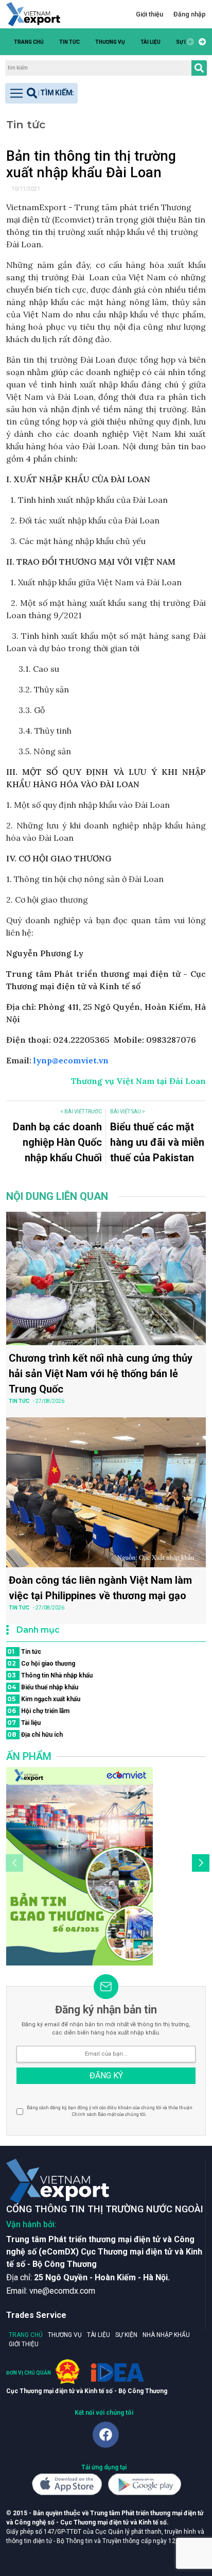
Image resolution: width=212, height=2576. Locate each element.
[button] (201, 42)
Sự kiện (126, 2335)
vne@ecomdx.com (62, 2291)
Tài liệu (151, 42)
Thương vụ (110, 42)
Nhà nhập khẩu (166, 2335)
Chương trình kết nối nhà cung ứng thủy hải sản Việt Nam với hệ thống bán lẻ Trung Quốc (101, 1374)
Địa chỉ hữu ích (35, 1734)
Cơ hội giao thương (41, 1663)
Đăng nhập (190, 14)
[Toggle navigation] (41, 93)
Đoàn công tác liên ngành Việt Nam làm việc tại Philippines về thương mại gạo (100, 1588)
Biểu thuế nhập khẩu (43, 1687)
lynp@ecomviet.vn (72, 1060)
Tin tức (69, 42)
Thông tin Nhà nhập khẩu (50, 1675)
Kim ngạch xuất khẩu (44, 1699)
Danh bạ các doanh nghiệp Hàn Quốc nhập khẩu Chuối (57, 1142)
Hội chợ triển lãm (38, 1711)
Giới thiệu (149, 14)
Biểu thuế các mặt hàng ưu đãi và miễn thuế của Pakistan (157, 1142)
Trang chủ (29, 42)
